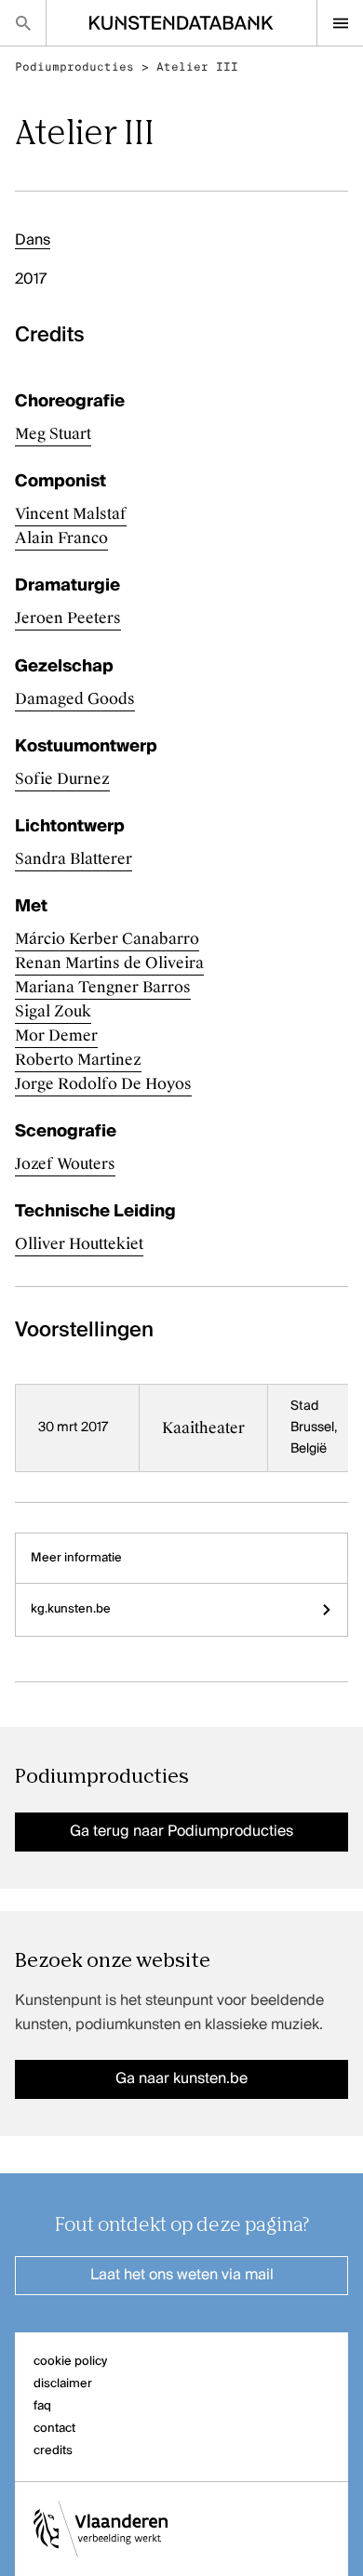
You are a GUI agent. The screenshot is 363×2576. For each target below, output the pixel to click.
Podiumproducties (74, 67)
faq (42, 2406)
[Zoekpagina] (23, 23)
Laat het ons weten (182, 2276)
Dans (33, 241)
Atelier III (197, 67)
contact (54, 2429)
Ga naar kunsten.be (181, 2079)
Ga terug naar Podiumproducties (181, 1832)
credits (53, 2451)
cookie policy (70, 2362)
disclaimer (63, 2384)
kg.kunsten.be (71, 1609)
